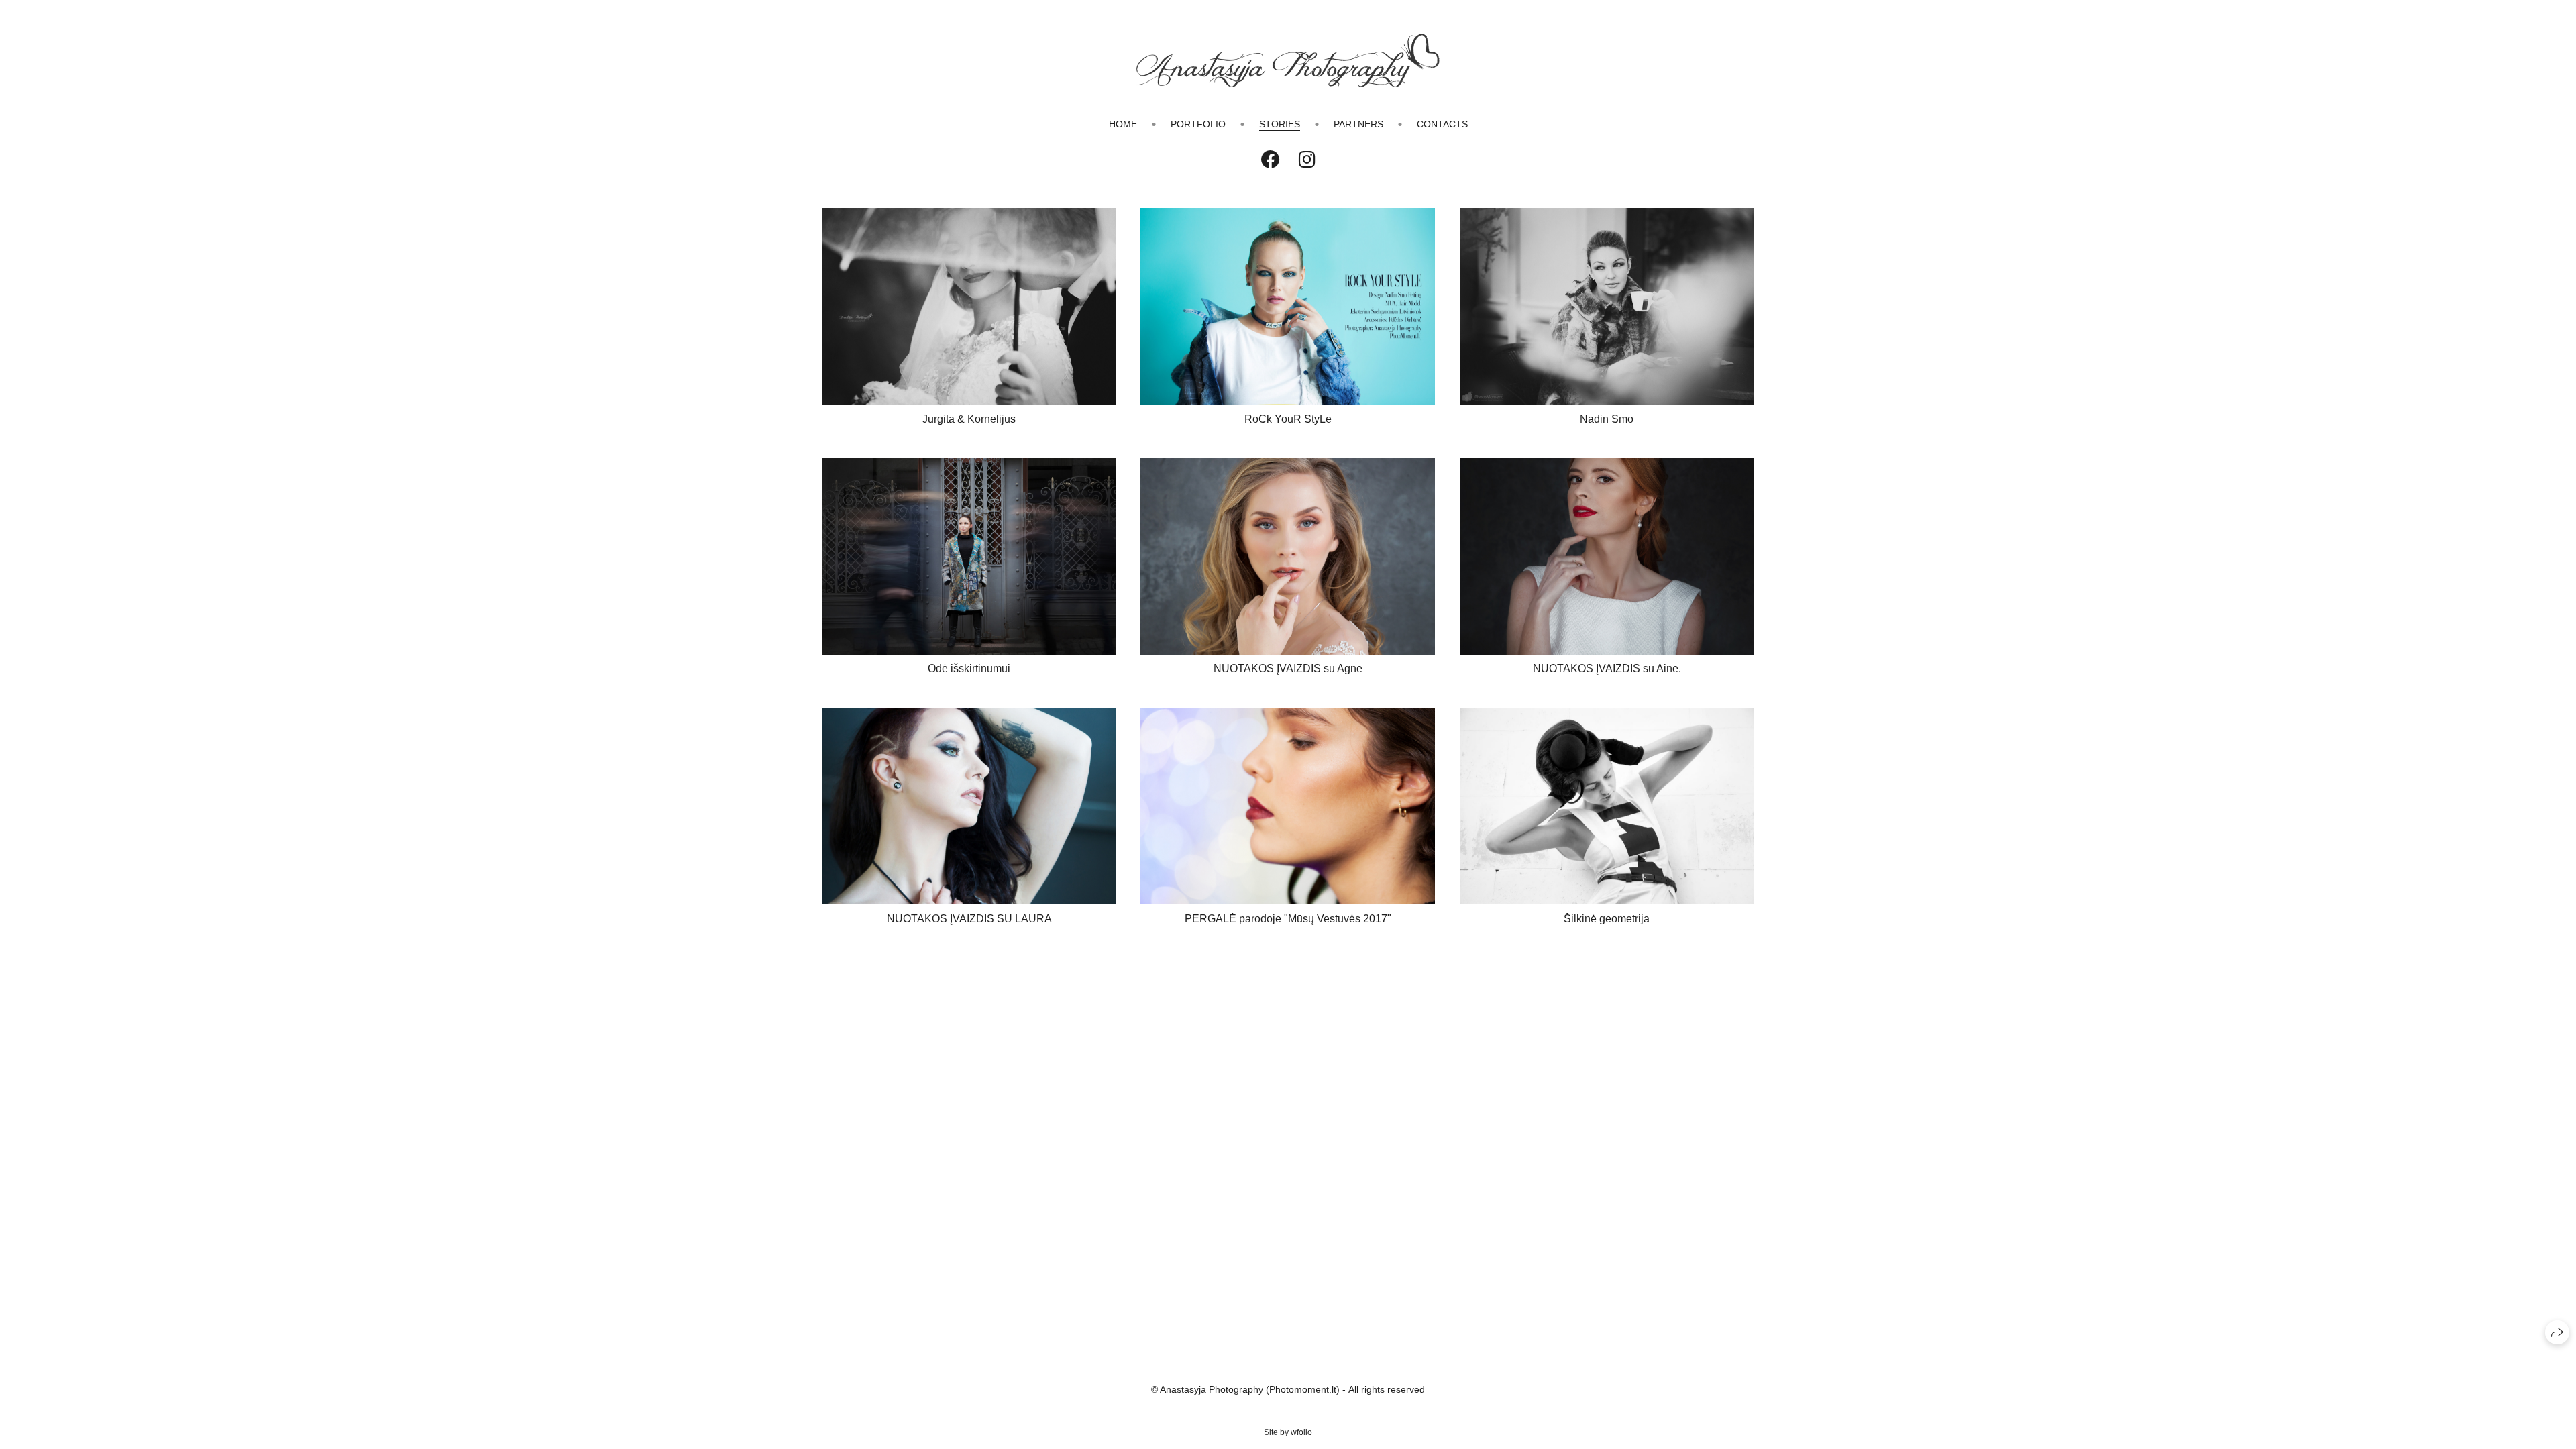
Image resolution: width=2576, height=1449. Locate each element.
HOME (1123, 124)
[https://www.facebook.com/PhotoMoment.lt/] (1271, 160)
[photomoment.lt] (1288, 60)
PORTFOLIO (1198, 124)
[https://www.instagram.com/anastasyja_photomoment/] (1307, 160)
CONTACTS (1442, 124)
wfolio (1301, 1432)
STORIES (1280, 124)
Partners (1358, 124)
